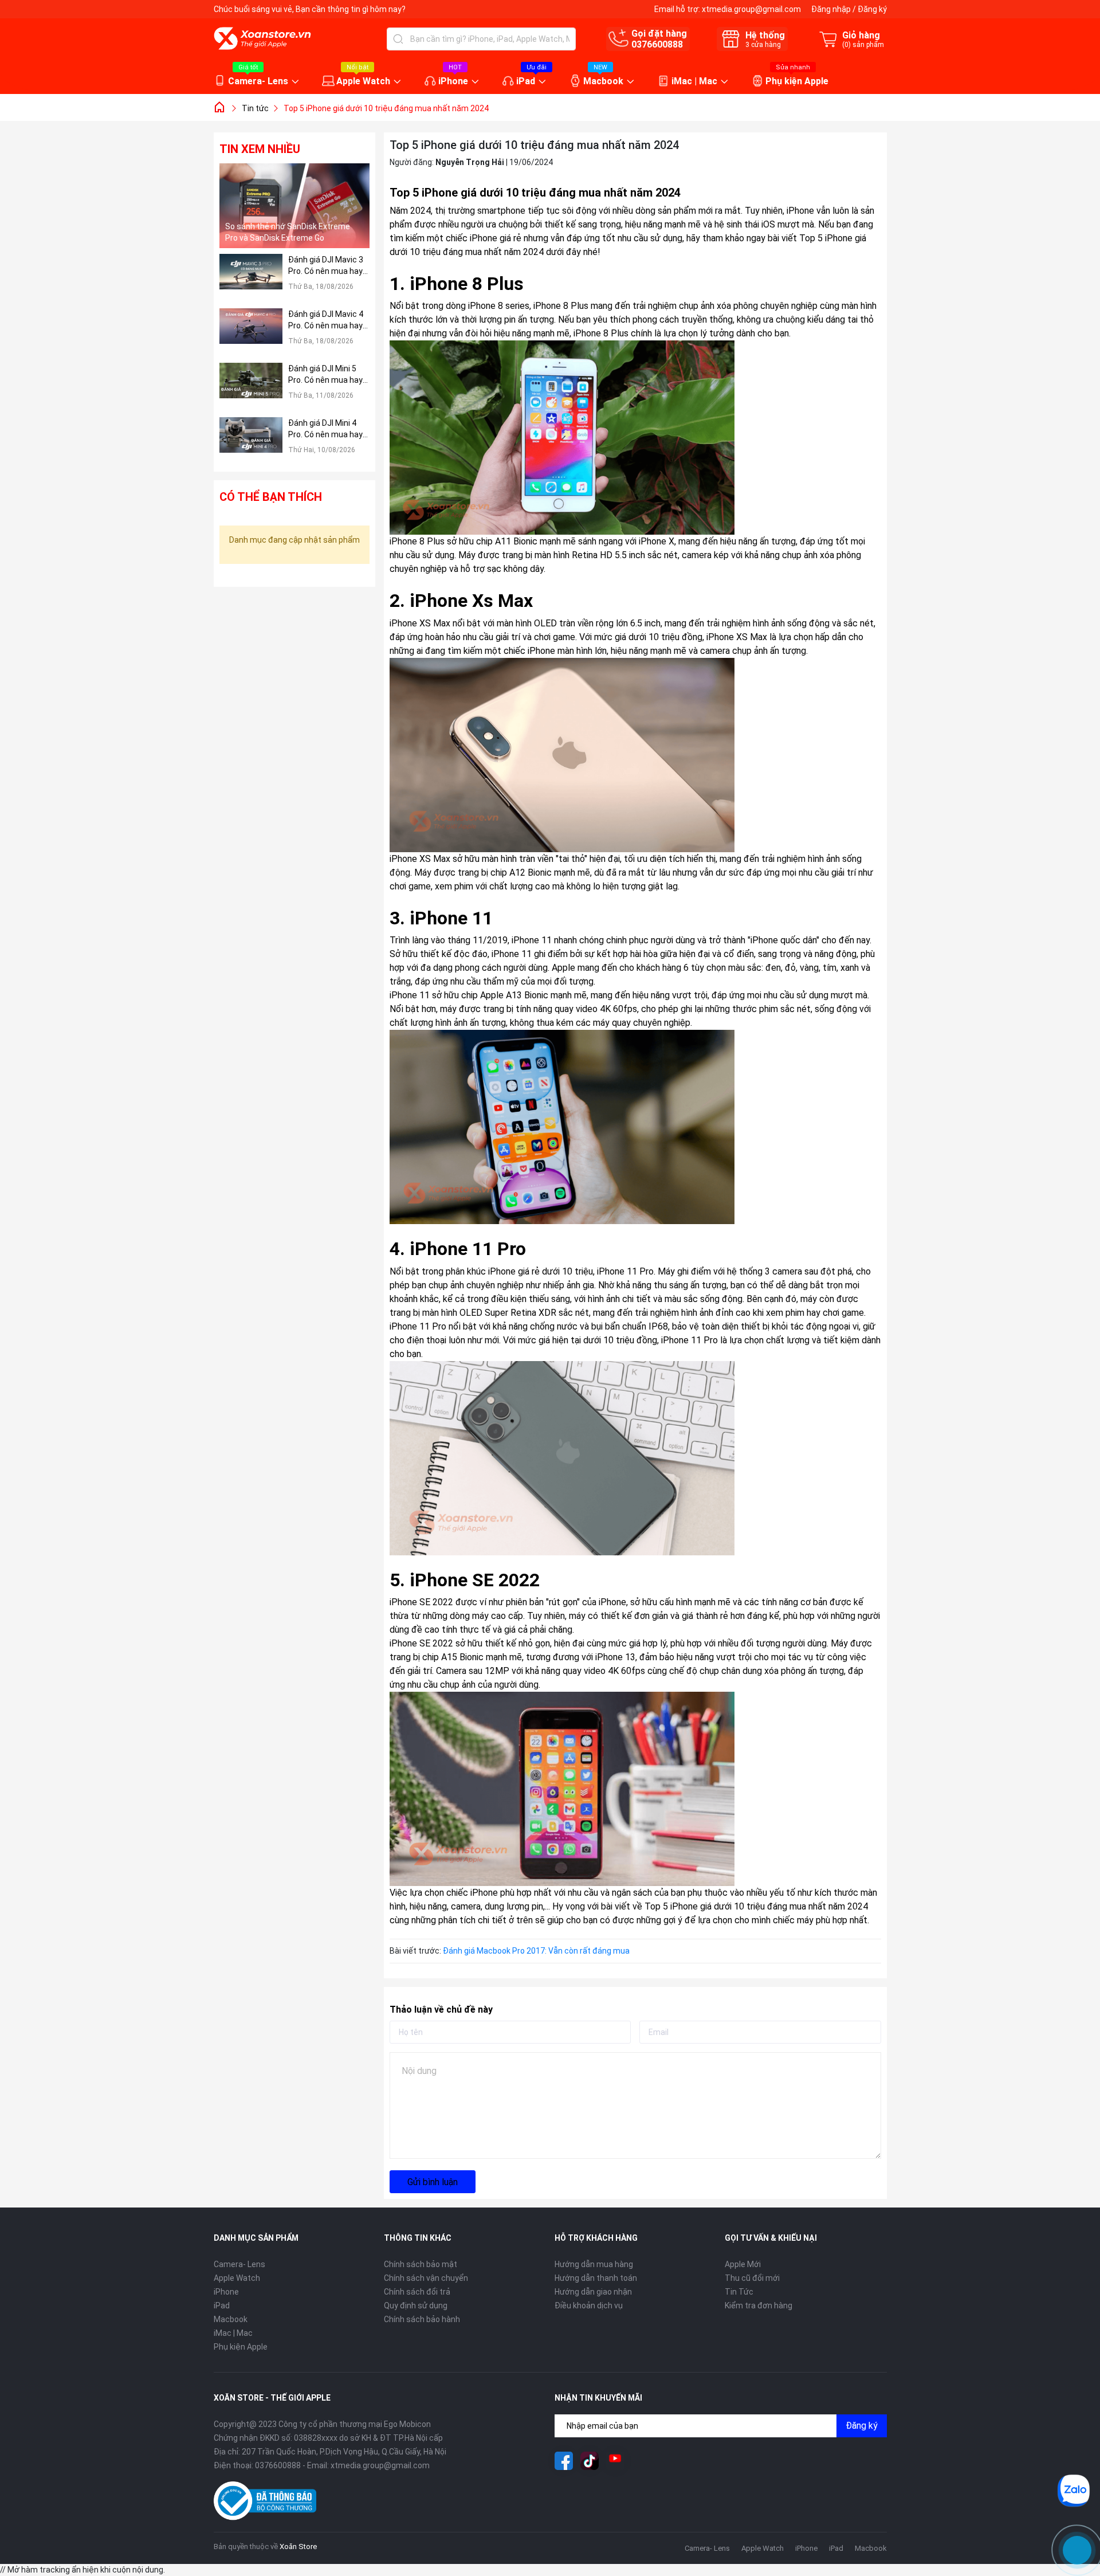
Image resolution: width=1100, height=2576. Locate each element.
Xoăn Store (298, 2546)
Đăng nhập (831, 9)
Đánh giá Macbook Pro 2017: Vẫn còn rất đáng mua (537, 1951)
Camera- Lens (258, 81)
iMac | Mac (694, 81)
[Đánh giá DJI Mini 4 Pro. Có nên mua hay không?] (251, 442)
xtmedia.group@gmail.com (751, 9)
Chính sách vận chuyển (426, 2278)
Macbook (603, 81)
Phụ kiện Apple (797, 81)
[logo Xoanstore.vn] (262, 38)
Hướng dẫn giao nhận (593, 2292)
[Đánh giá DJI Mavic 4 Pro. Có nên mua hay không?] (251, 333)
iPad (526, 81)
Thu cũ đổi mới (752, 2278)
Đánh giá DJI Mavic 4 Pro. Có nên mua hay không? (326, 320)
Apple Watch (363, 81)
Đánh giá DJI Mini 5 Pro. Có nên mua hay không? (325, 375)
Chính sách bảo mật (421, 2264)
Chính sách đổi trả (417, 2292)
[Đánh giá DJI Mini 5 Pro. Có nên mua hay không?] (251, 387)
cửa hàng (763, 45)
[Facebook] (564, 2461)
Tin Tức (739, 2292)
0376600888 (657, 44)
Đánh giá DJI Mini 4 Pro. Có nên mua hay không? (325, 429)
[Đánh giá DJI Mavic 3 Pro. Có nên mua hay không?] (251, 278)
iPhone (453, 81)
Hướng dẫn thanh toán (596, 2278)
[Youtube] (615, 2461)
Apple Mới (743, 2264)
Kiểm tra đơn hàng (759, 2306)
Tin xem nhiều (260, 149)
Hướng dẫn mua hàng (594, 2264)
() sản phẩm (863, 45)
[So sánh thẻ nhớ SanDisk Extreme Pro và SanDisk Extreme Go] (295, 206)
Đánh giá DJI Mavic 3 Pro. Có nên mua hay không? (326, 266)
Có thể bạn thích (271, 497)
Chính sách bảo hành (422, 2319)
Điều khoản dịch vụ (589, 2306)
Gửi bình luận (433, 2182)
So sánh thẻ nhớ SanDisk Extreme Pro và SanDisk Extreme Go (288, 232)
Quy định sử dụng (416, 2306)
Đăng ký (872, 9)
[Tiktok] (590, 2461)
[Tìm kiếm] (398, 39)
